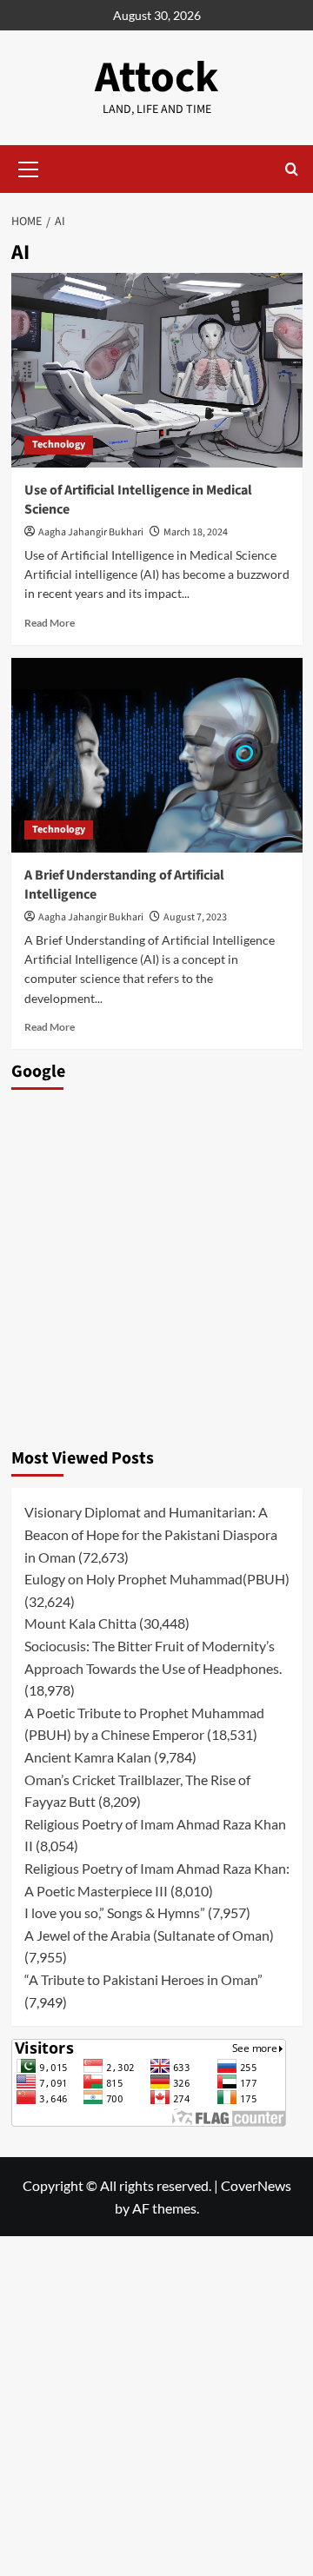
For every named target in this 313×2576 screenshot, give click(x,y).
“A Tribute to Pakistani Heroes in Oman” (143, 1979)
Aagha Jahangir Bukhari (91, 532)
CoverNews (256, 2185)
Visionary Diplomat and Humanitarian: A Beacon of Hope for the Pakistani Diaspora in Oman (151, 1534)
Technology (59, 445)
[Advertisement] (156, 1264)
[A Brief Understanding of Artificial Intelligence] (157, 755)
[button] (29, 167)
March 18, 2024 (196, 532)
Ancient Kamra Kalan (88, 1757)
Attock (156, 78)
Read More (50, 623)
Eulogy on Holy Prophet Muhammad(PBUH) (157, 1579)
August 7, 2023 (195, 917)
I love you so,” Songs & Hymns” (115, 1912)
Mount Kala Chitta (80, 1623)
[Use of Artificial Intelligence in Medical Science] (157, 370)
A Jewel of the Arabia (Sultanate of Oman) (149, 1935)
